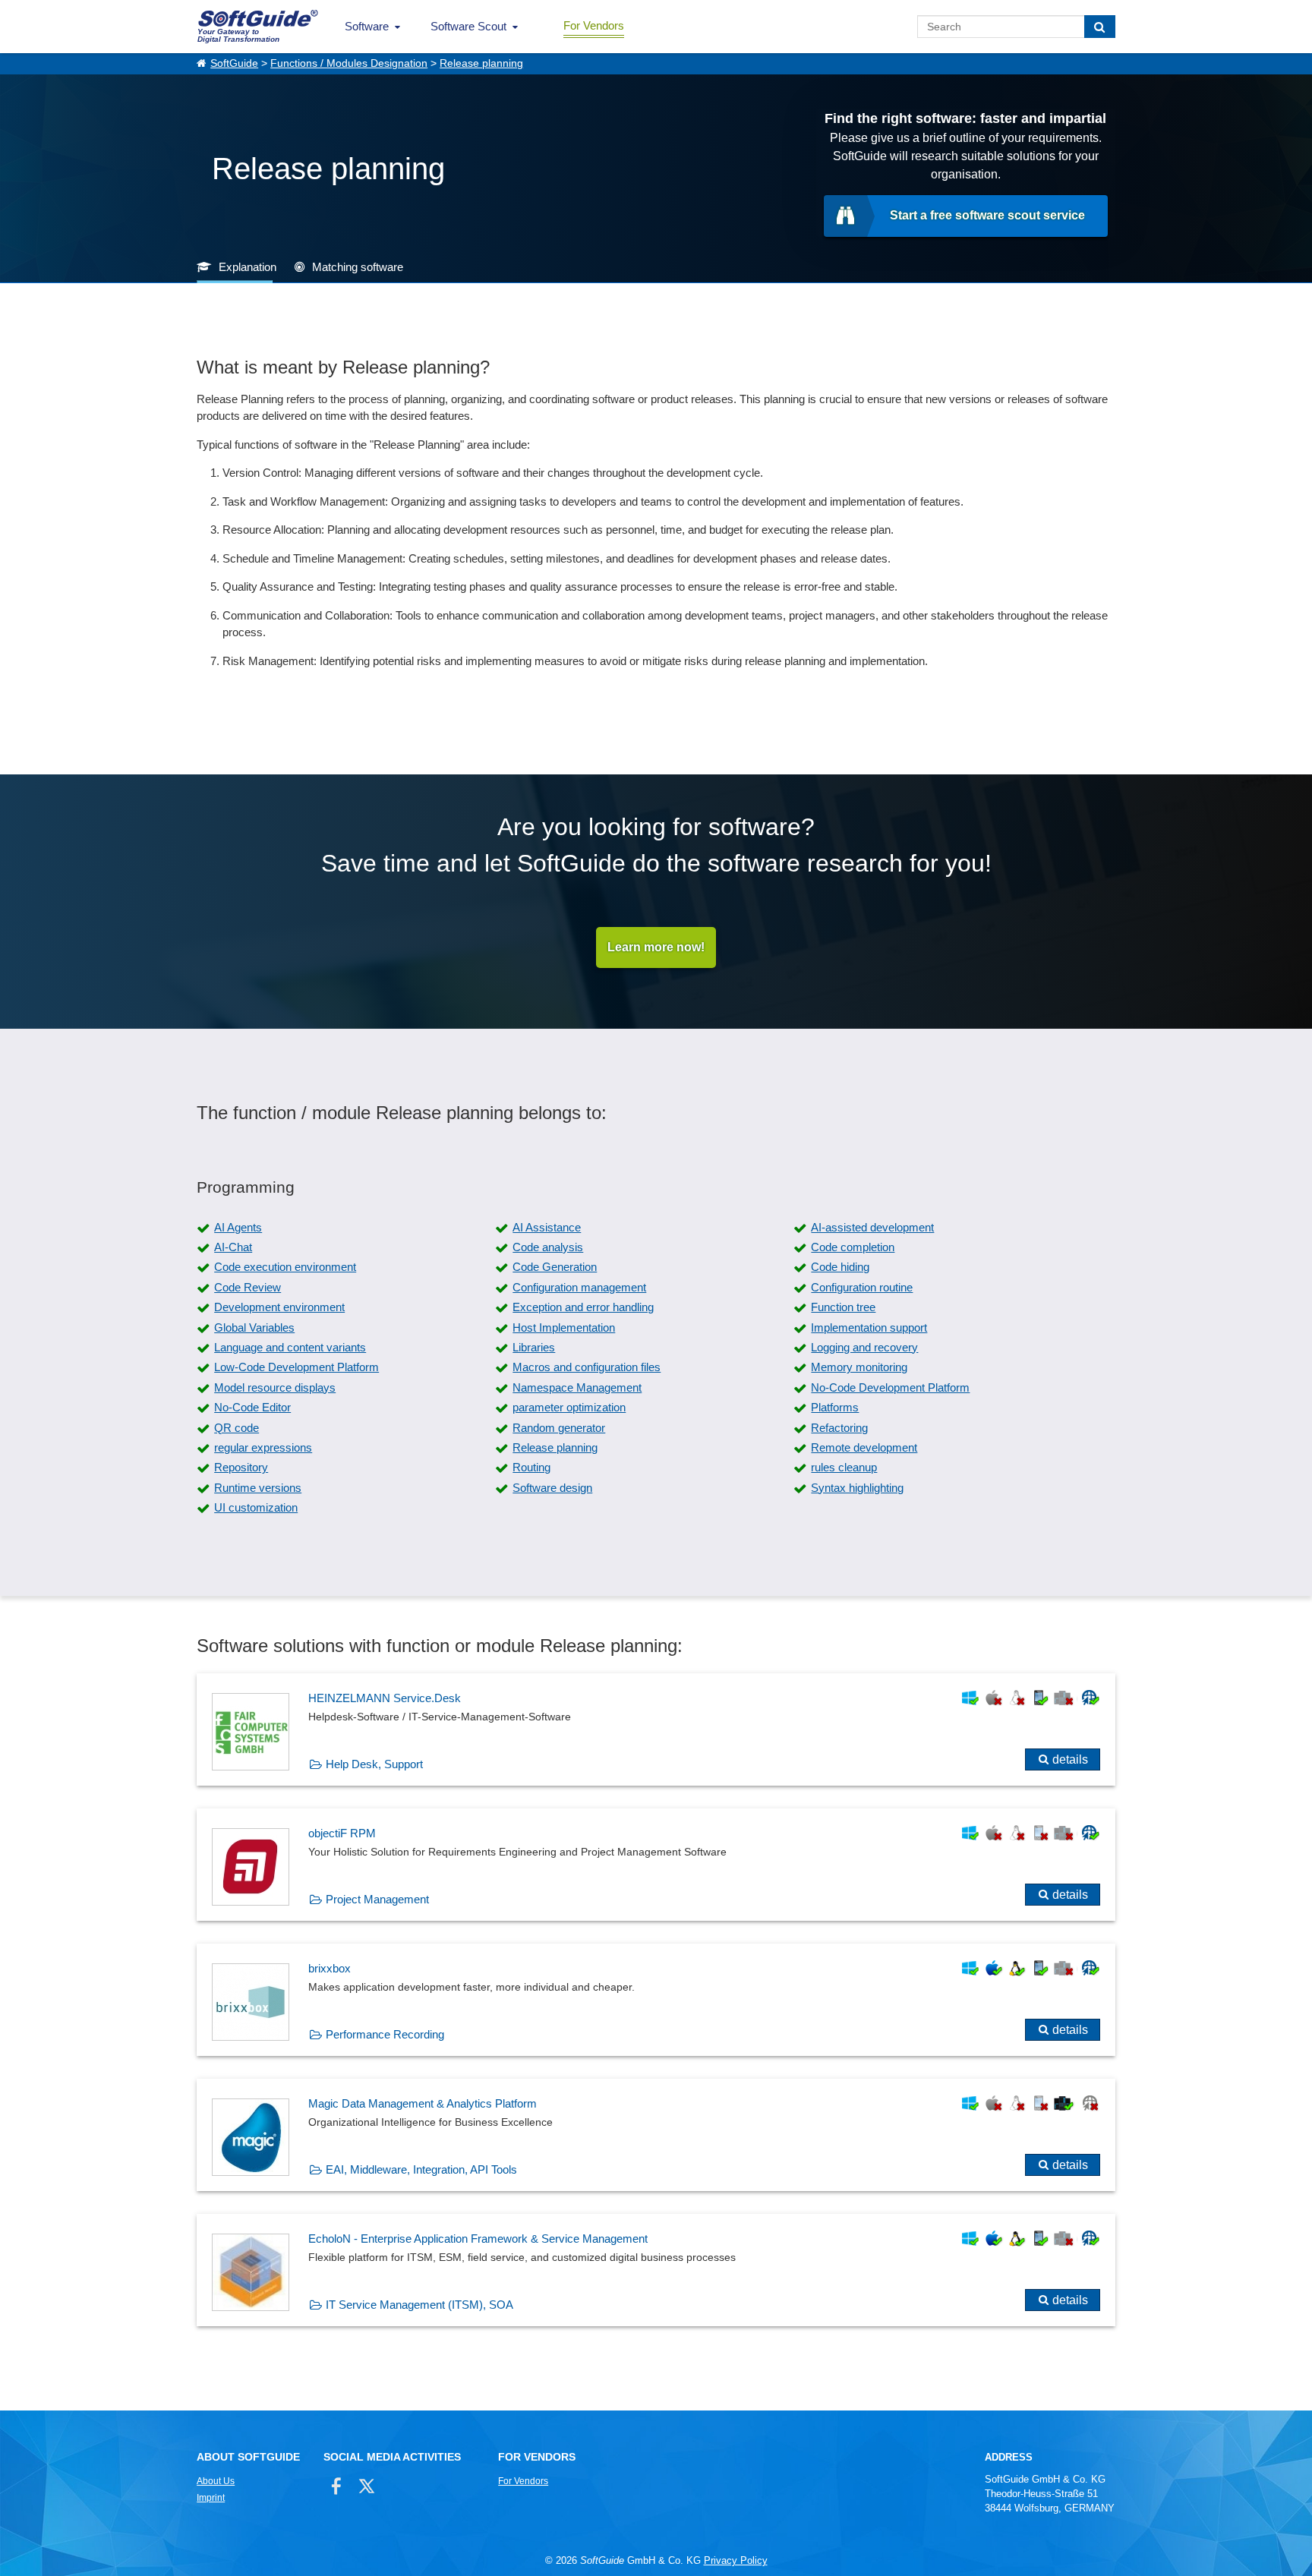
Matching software (358, 267)
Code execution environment (285, 1267)
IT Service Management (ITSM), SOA (419, 2305)
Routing (531, 1467)
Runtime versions (258, 1488)
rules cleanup (844, 1467)
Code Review (248, 1287)
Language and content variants (290, 1347)
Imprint (211, 2498)
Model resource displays (275, 1387)
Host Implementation (564, 1327)
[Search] (1100, 27)
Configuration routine (862, 1287)
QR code (237, 1428)
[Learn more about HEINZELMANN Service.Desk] (656, 1729)
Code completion (853, 1247)
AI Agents (238, 1227)
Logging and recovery (864, 1347)
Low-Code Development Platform (296, 1367)
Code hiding (840, 1267)
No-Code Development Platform (890, 1387)
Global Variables (254, 1327)
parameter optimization (569, 1407)
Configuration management (579, 1287)
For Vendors (594, 25)
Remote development (864, 1447)
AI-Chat (233, 1247)
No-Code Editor (252, 1407)
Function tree (843, 1307)
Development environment (279, 1307)
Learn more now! (656, 947)
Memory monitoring (859, 1367)
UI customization (256, 1507)
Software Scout (468, 26)
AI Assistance (547, 1227)
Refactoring (839, 1428)
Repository (241, 1467)
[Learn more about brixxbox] (656, 2000)
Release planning (481, 63)
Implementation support (869, 1327)
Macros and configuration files (587, 1367)
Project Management (377, 1899)
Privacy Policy (736, 2560)
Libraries (534, 1347)
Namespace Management (577, 1387)
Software (367, 26)
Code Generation (555, 1267)
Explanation (248, 267)
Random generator (559, 1428)
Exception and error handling (583, 1307)
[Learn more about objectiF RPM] (656, 1865)
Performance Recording (385, 2034)
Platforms (835, 1407)
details (1070, 1759)
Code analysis (548, 1247)
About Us (216, 2481)
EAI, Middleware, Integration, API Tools (421, 2169)
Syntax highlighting (857, 1488)
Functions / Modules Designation (349, 63)
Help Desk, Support (374, 1764)
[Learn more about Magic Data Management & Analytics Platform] (656, 2135)
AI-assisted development (872, 1227)
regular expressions (263, 1447)
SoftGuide (234, 63)
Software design (552, 1488)
